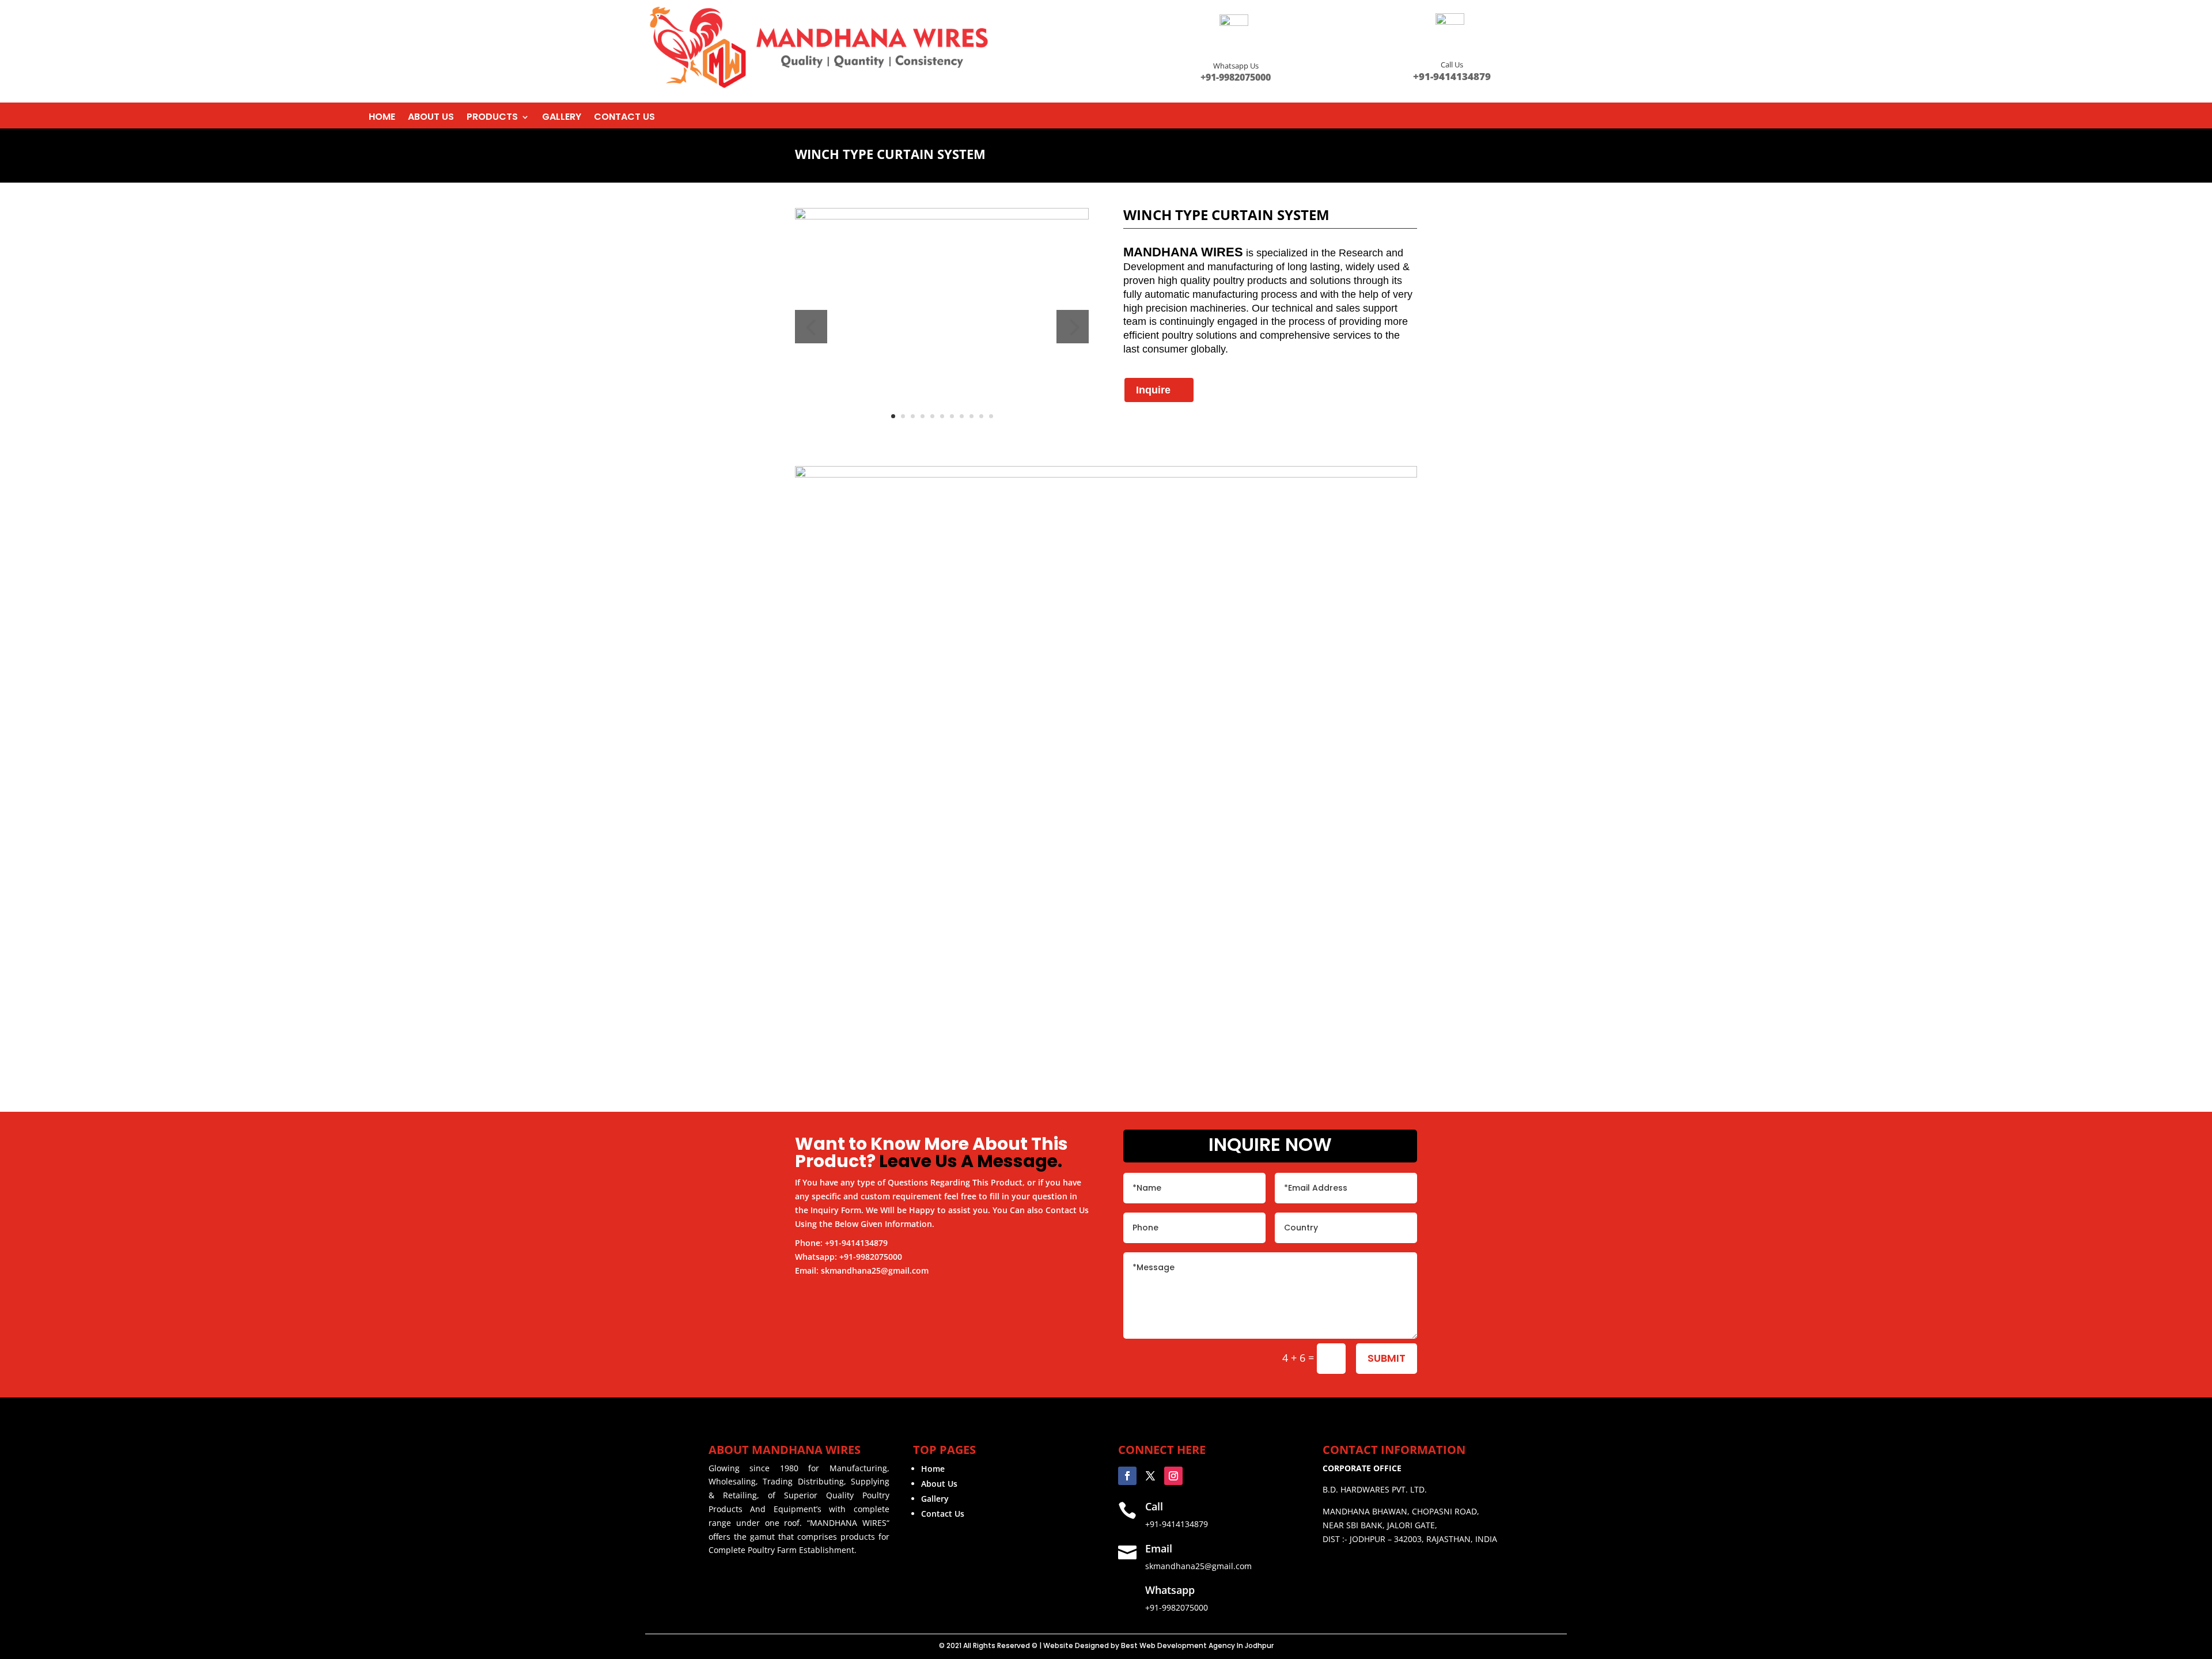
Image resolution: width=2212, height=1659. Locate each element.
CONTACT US (624, 118)
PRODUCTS (492, 118)
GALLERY (562, 118)
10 (981, 416)
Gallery (935, 1499)
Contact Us (943, 1514)
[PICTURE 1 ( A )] (942, 216)
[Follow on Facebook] (1127, 1476)
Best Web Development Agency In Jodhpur (1197, 1645)
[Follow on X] (1150, 1476)
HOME (382, 118)
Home (933, 1469)
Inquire (1153, 390)
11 (991, 416)
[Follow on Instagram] (1173, 1476)
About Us (939, 1484)
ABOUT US (431, 118)
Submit (1387, 1358)
